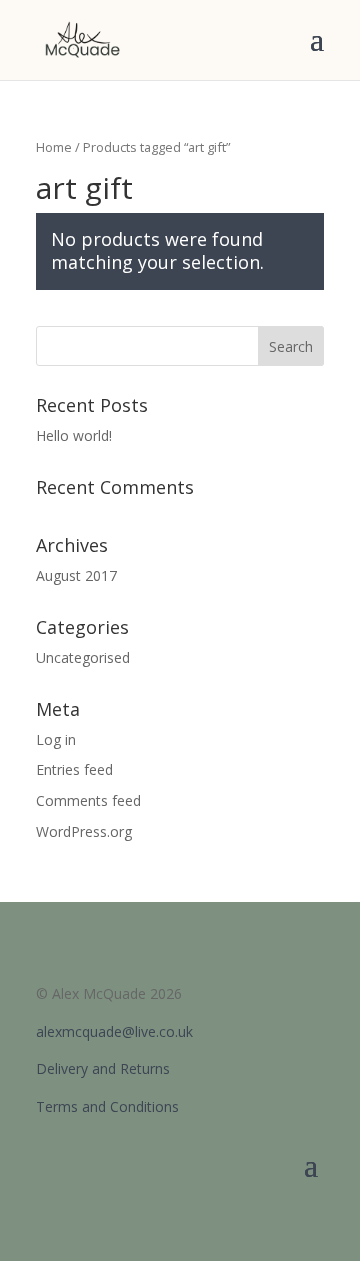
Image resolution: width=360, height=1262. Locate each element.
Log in (56, 739)
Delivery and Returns (103, 1068)
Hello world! (74, 435)
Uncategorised (83, 657)
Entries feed (74, 769)
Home (54, 147)
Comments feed (88, 800)
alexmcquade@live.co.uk (114, 1031)
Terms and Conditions (107, 1106)
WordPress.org (84, 831)
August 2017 (76, 575)
